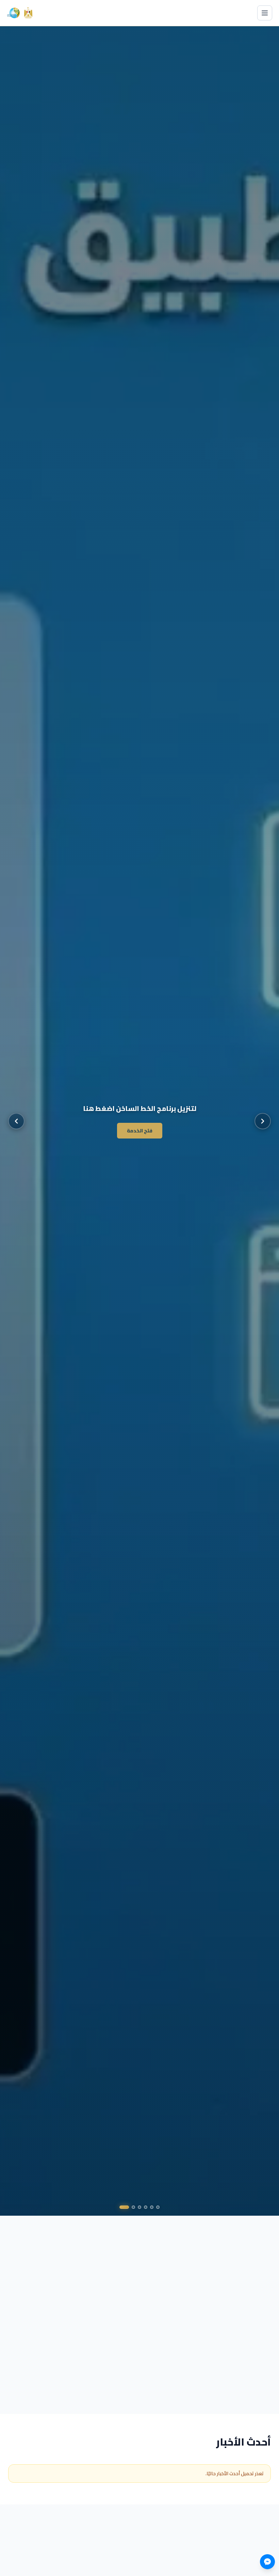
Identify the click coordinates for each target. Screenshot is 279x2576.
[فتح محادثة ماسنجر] (267, 2562)
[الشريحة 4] (139, 2207)
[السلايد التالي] (263, 1121)
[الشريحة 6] (124, 2207)
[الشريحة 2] (152, 2207)
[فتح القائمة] (265, 13)
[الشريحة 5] (133, 2207)
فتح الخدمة (140, 1131)
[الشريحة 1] (158, 2207)
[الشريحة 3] (146, 2207)
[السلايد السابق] (16, 1121)
